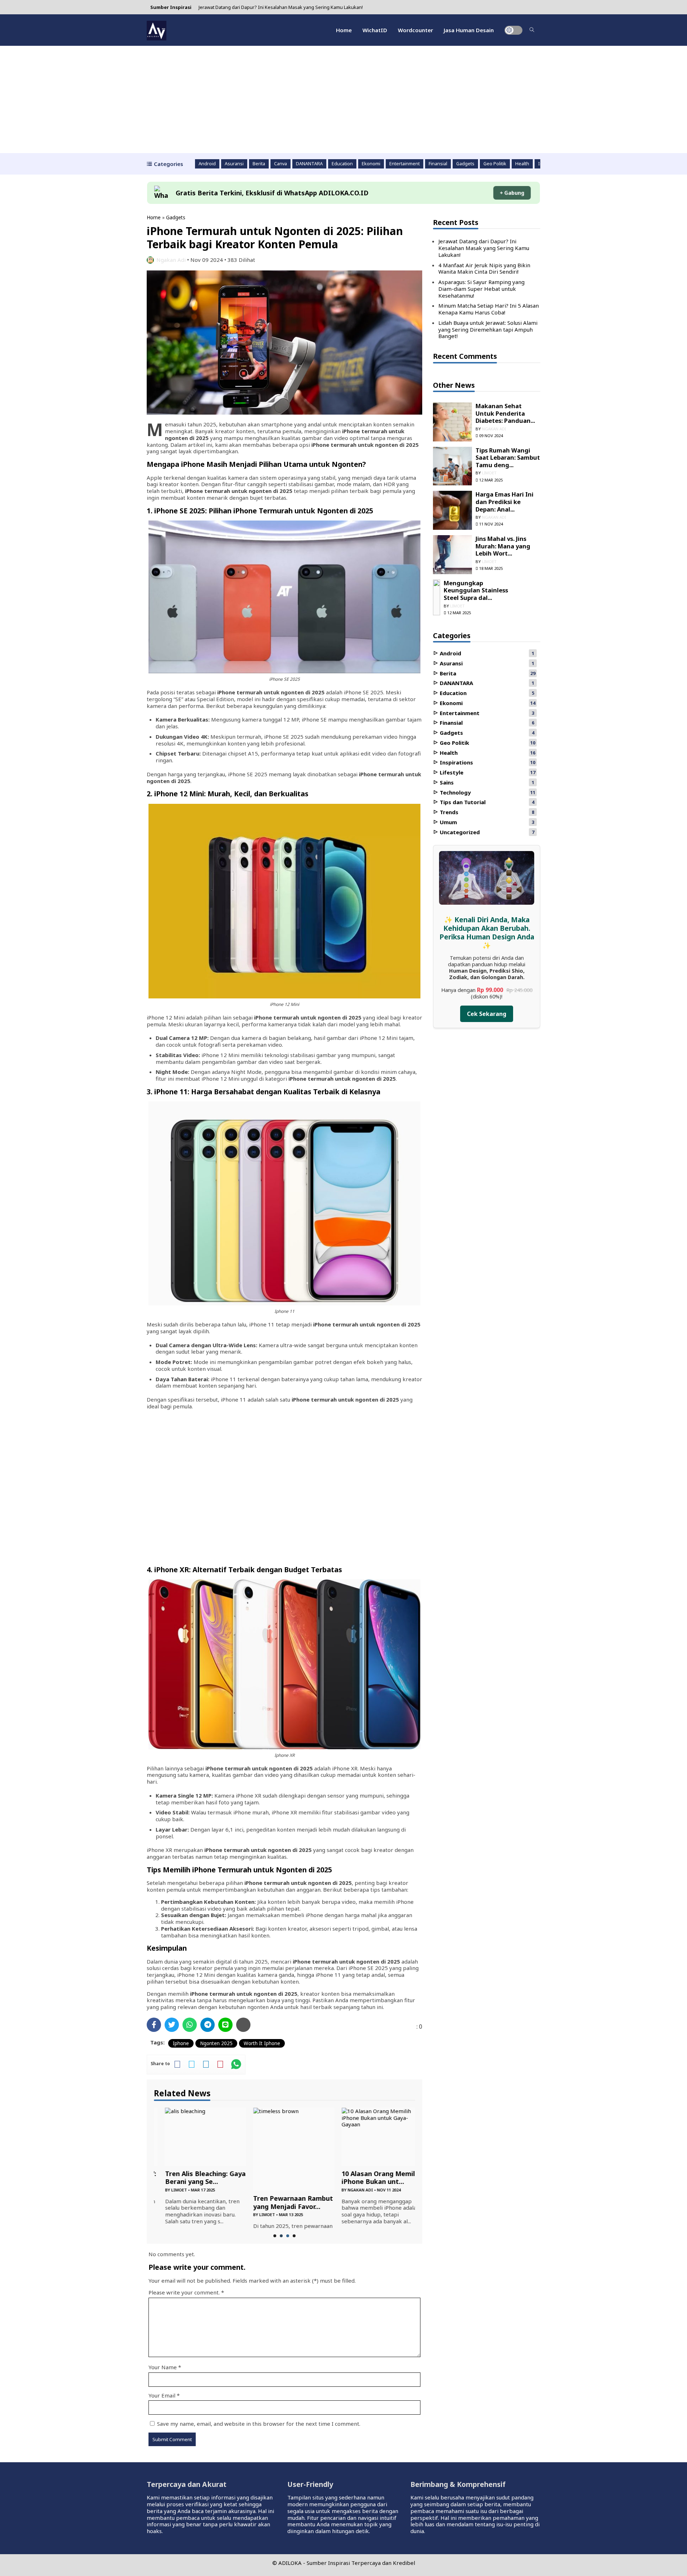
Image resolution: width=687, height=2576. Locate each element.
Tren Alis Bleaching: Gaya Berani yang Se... (194, 2178)
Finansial (438, 164)
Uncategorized (459, 832)
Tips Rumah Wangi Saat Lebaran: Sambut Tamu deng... (508, 458)
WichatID (375, 30)
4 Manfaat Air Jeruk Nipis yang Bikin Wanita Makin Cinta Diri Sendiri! (484, 268)
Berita (259, 164)
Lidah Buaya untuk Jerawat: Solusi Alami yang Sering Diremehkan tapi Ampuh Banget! (488, 329)
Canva (281, 164)
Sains (446, 782)
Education (342, 164)
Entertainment (405, 164)
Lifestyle (451, 772)
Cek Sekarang (487, 1014)
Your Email (162, 2395)
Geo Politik (495, 164)
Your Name (163, 2367)
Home (344, 30)
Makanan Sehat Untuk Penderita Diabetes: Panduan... (505, 413)
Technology (455, 792)
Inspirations (456, 762)
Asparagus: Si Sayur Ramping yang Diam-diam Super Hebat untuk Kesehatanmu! (481, 289)
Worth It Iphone (262, 2043)
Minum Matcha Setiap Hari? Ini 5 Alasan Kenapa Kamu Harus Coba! (489, 309)
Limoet (168, 2190)
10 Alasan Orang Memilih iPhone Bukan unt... (370, 2178)
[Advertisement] (343, 99)
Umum (448, 822)
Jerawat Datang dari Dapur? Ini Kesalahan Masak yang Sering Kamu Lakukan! (281, 7)
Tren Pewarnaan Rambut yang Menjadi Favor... (282, 2202)
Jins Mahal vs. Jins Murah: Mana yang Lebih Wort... (503, 546)
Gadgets (465, 164)
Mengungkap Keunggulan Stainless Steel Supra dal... (476, 590)
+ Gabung (512, 193)
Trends (448, 812)
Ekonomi (371, 164)
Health (522, 164)
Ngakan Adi (171, 260)
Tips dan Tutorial (462, 802)
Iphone (181, 2043)
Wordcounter (415, 30)
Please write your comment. (184, 2292)
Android (207, 164)
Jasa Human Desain (469, 30)
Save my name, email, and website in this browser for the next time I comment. (259, 2424)
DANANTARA (309, 164)
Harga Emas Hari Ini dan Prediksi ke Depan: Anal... (505, 502)
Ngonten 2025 (216, 2043)
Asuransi (234, 164)
